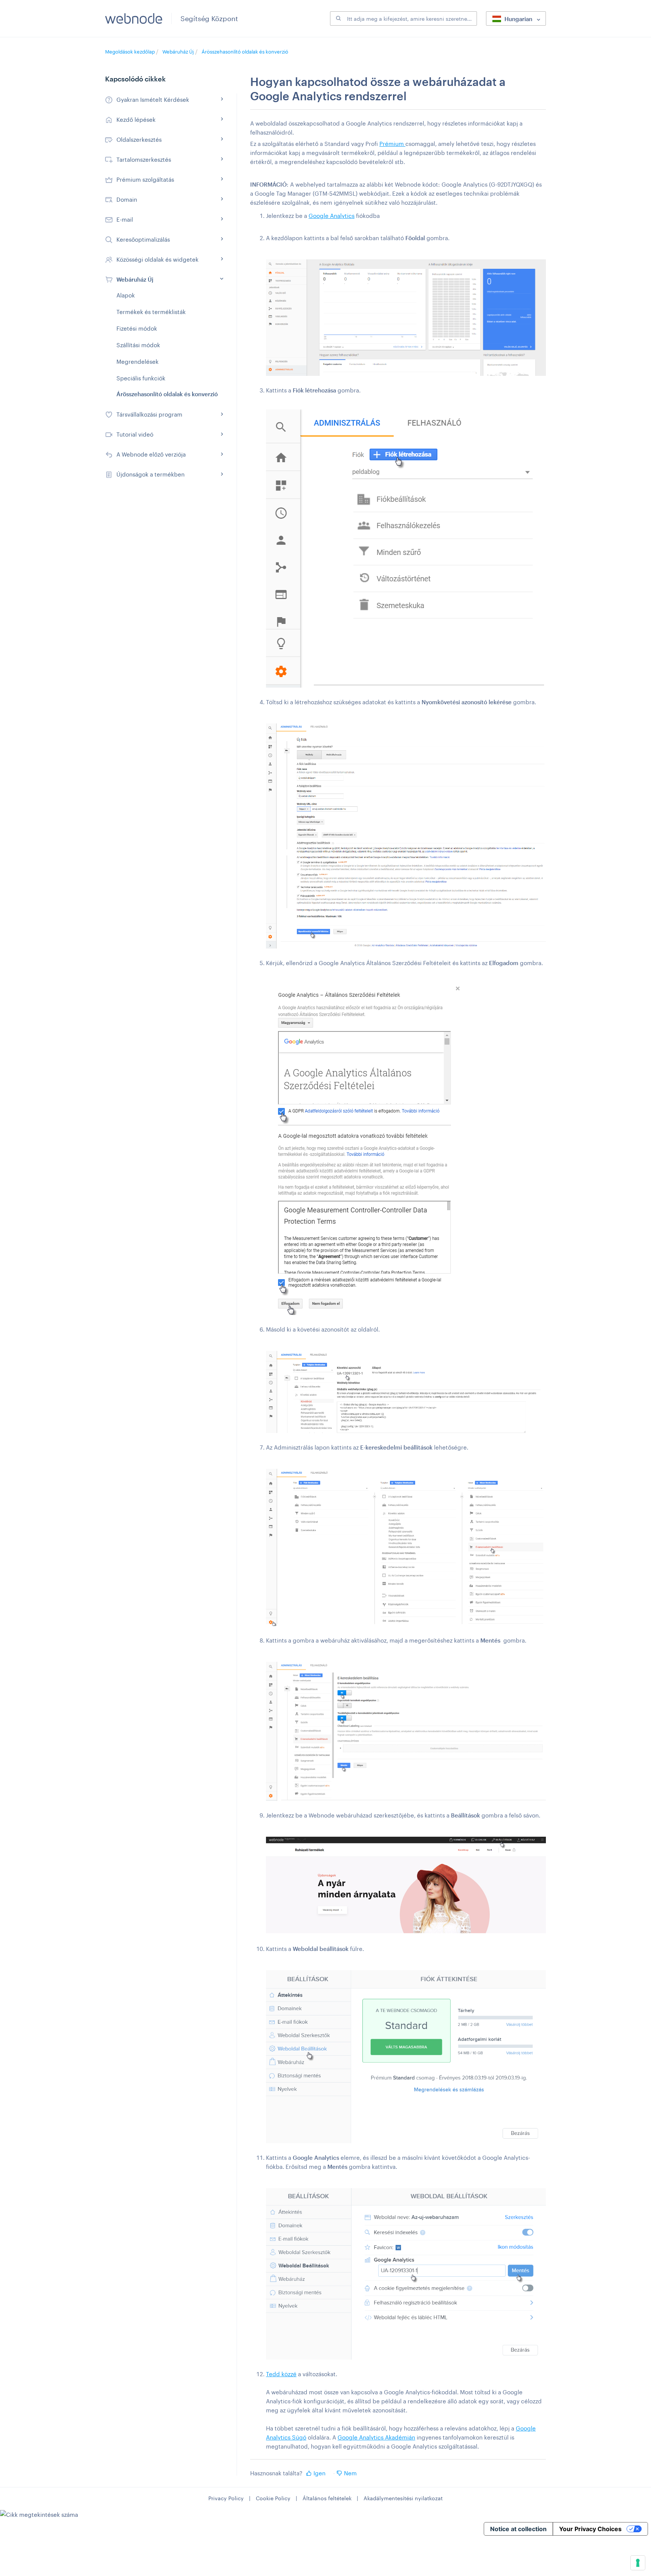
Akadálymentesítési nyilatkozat (403, 2498)
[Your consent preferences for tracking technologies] (638, 2563)
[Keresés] (338, 18)
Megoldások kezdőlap (131, 52)
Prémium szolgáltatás (145, 179)
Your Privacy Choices (590, 2529)
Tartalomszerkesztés (144, 159)
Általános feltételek (327, 2498)
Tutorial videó (135, 434)
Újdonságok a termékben (151, 474)
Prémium (392, 144)
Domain (127, 199)
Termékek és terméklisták (151, 312)
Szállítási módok (138, 345)
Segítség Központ (209, 18)
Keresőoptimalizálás (143, 239)
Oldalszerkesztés (139, 139)
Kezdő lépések (136, 120)
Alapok (126, 295)
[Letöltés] (312, 1232)
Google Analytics (332, 216)
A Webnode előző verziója (151, 454)
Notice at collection (518, 2529)
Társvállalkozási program (149, 414)
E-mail (125, 219)
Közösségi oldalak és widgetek (157, 259)
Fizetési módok (137, 328)
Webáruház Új (178, 52)
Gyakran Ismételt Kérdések (153, 100)
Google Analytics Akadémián (376, 2437)
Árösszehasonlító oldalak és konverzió (245, 52)
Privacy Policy (226, 2498)
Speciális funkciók (141, 378)
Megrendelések (138, 362)
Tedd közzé (281, 2374)
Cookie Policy (273, 2498)
